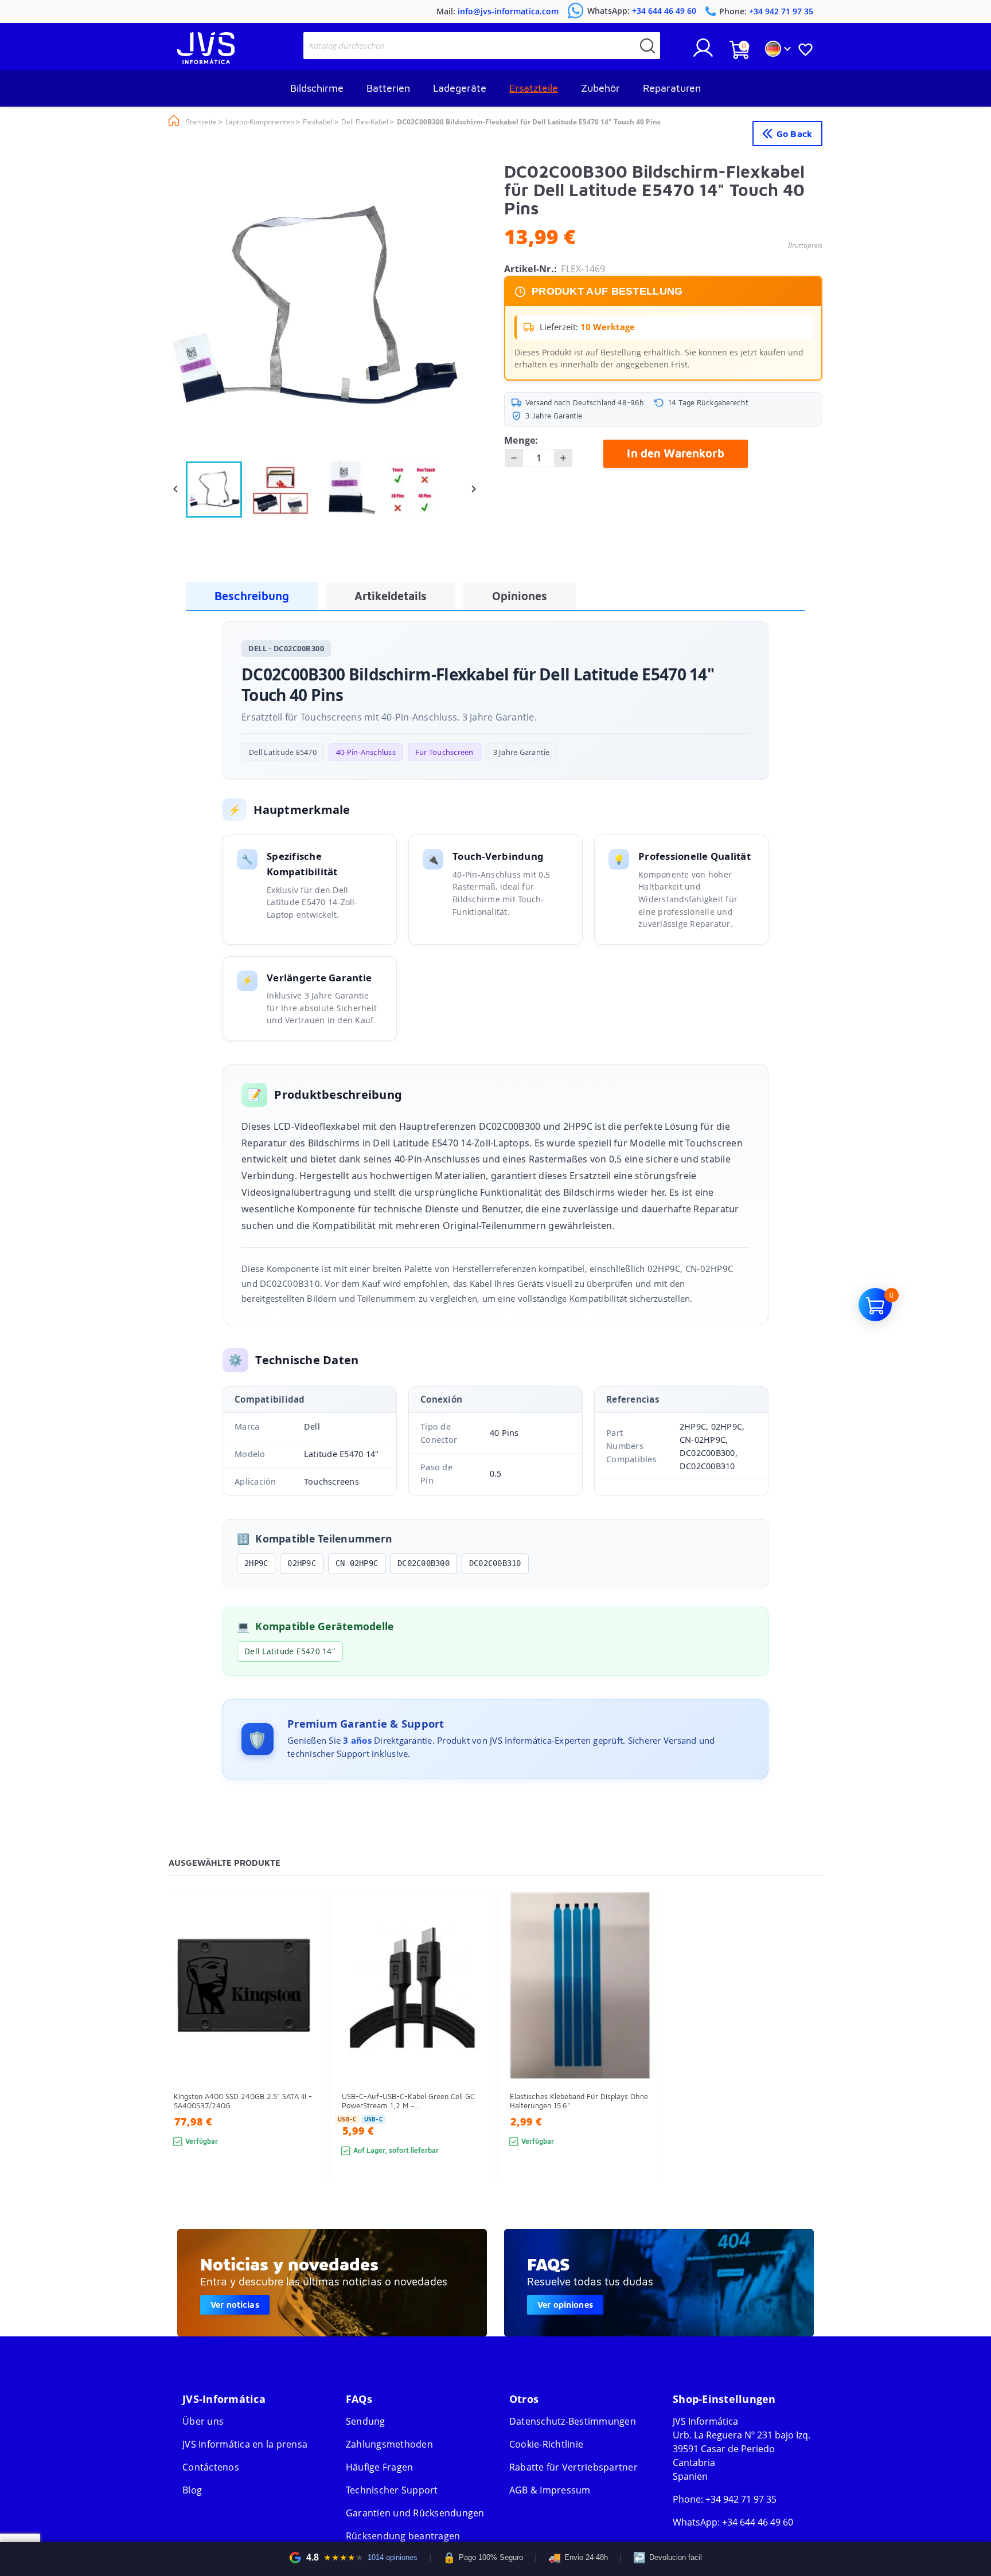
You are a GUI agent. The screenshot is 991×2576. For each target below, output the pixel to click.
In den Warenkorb (675, 453)
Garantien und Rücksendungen (415, 2513)
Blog (192, 2490)
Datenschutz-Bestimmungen (573, 2421)
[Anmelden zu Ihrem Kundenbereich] (703, 52)
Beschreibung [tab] (252, 596)
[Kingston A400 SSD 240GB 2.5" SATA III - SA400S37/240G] (307, 2058)
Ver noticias (235, 2305)
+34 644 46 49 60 (758, 2522)
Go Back (794, 134)
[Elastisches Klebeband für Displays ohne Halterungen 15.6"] (643, 2058)
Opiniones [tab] (520, 596)
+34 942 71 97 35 (741, 2499)
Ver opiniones (565, 2305)
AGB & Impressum (550, 2490)
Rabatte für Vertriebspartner (573, 2467)
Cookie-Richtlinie (546, 2444)
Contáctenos (211, 2467)
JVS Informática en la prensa (245, 2444)
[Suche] (647, 46)
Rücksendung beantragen (403, 2536)
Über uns (203, 2421)
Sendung (366, 2421)
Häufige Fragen (380, 2467)
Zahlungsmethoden (389, 2444)
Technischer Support (392, 2490)
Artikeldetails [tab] (391, 596)
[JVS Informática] (206, 61)
